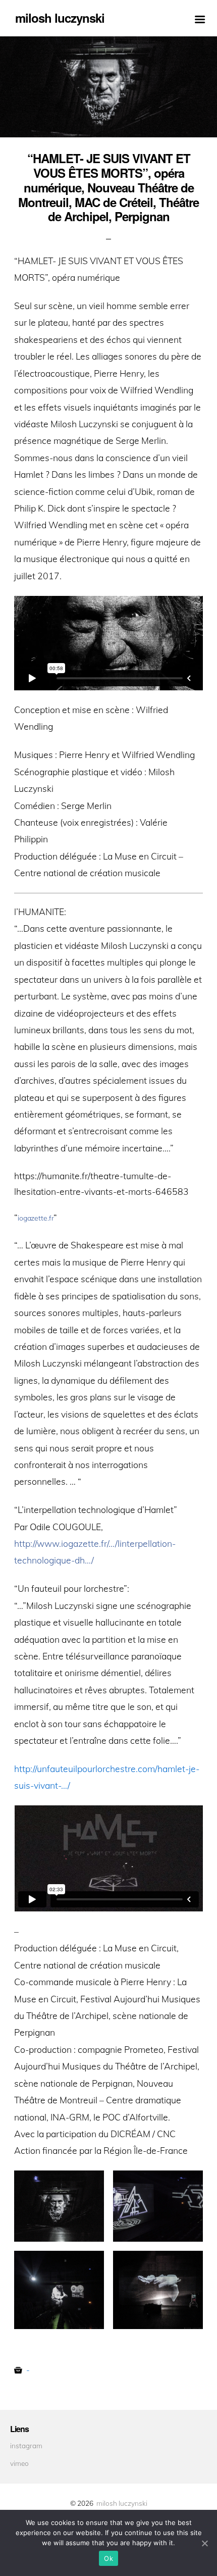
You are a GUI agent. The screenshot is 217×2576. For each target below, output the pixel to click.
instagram (26, 2445)
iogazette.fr (36, 1218)
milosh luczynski (122, 2503)
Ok (108, 2558)
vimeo (19, 2463)
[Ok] (204, 2543)
